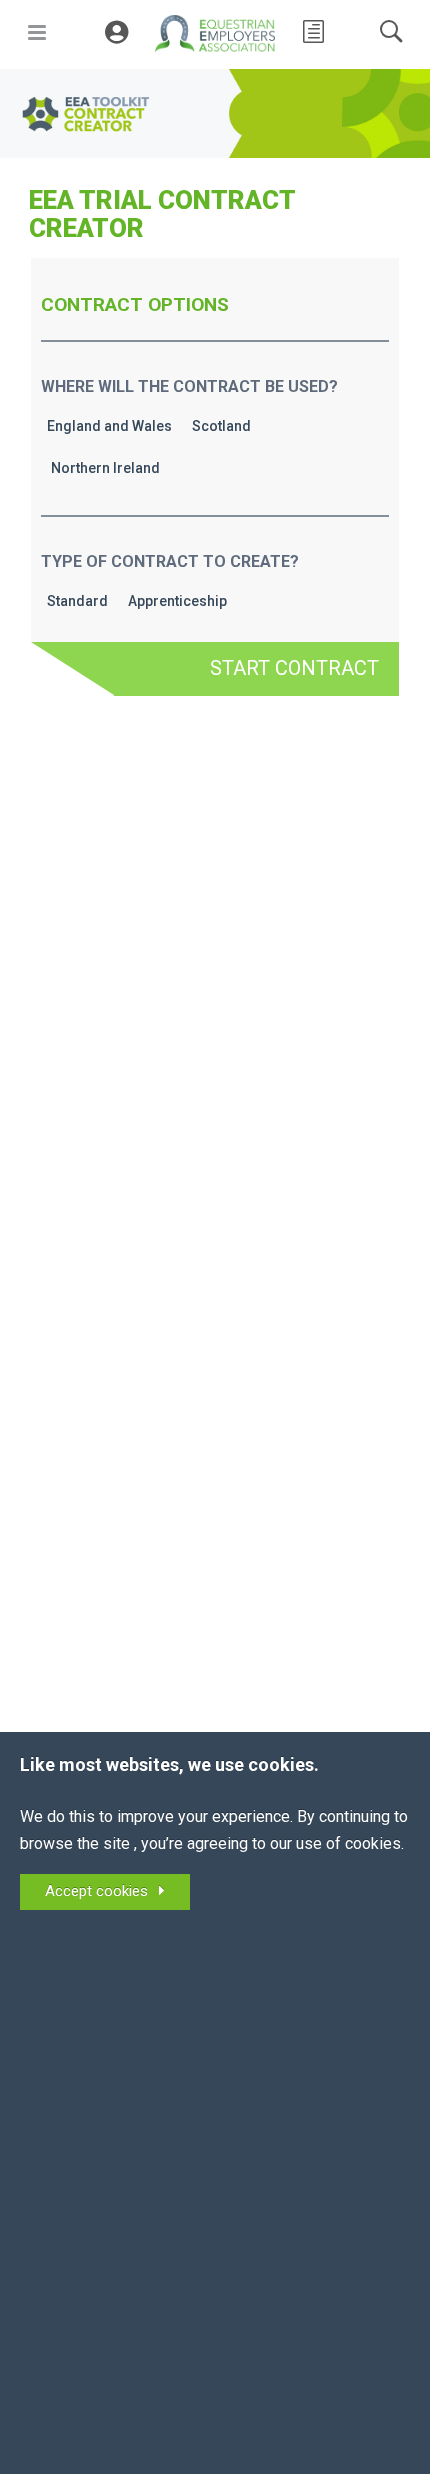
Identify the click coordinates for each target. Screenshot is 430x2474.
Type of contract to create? (170, 561)
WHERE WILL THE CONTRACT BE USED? (189, 386)
